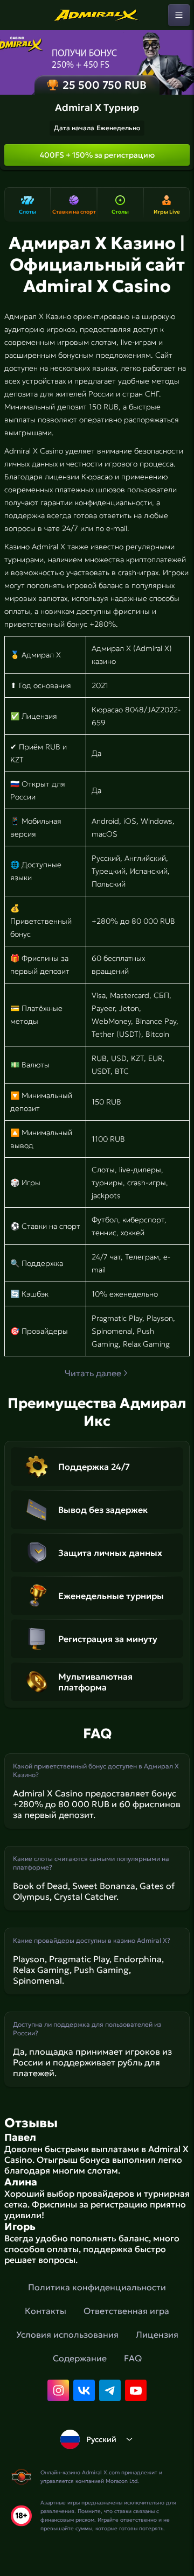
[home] (97, 15)
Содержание (80, 2358)
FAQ (133, 2358)
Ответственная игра (126, 2311)
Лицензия (157, 2334)
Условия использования (67, 2334)
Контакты (46, 2311)
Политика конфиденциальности (97, 2287)
